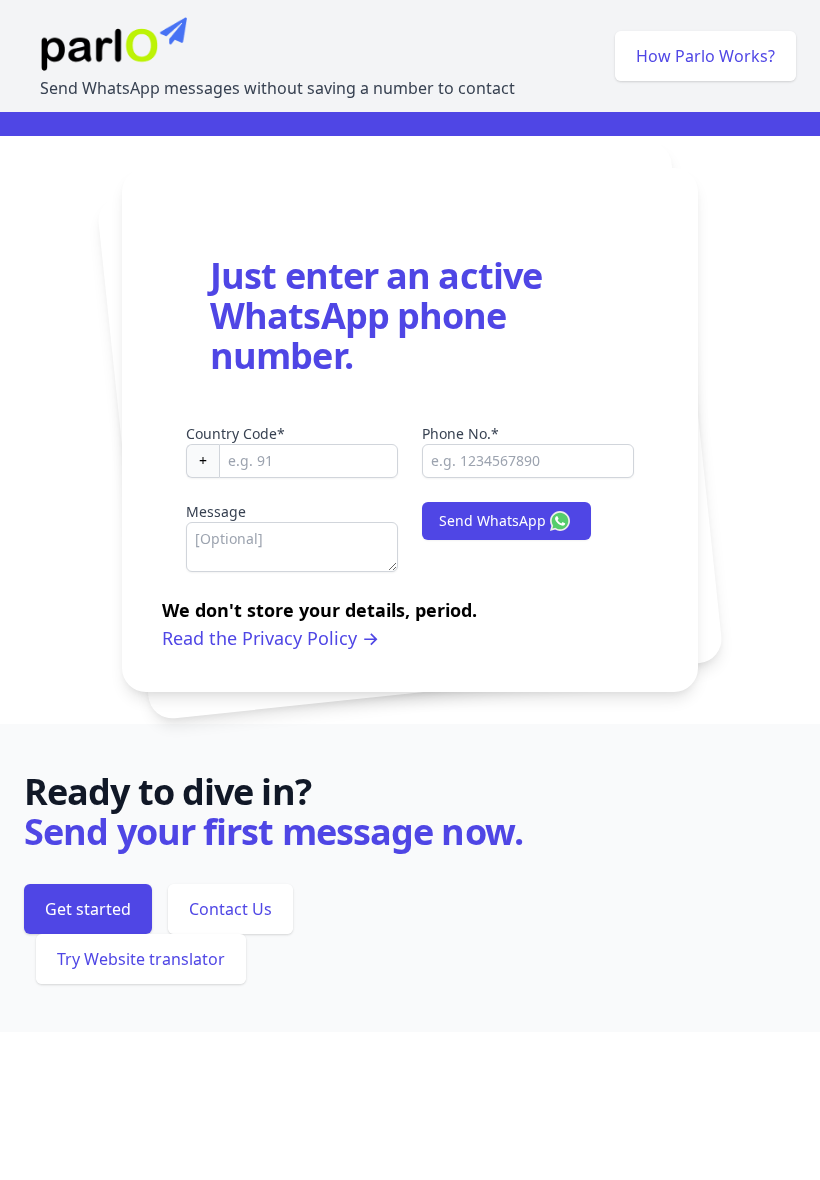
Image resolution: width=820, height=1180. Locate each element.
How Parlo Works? (705, 56)
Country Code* (235, 433)
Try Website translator (141, 959)
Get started (88, 909)
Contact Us (230, 909)
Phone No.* (460, 433)
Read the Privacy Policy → (270, 638)
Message (216, 511)
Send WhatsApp (492, 520)
